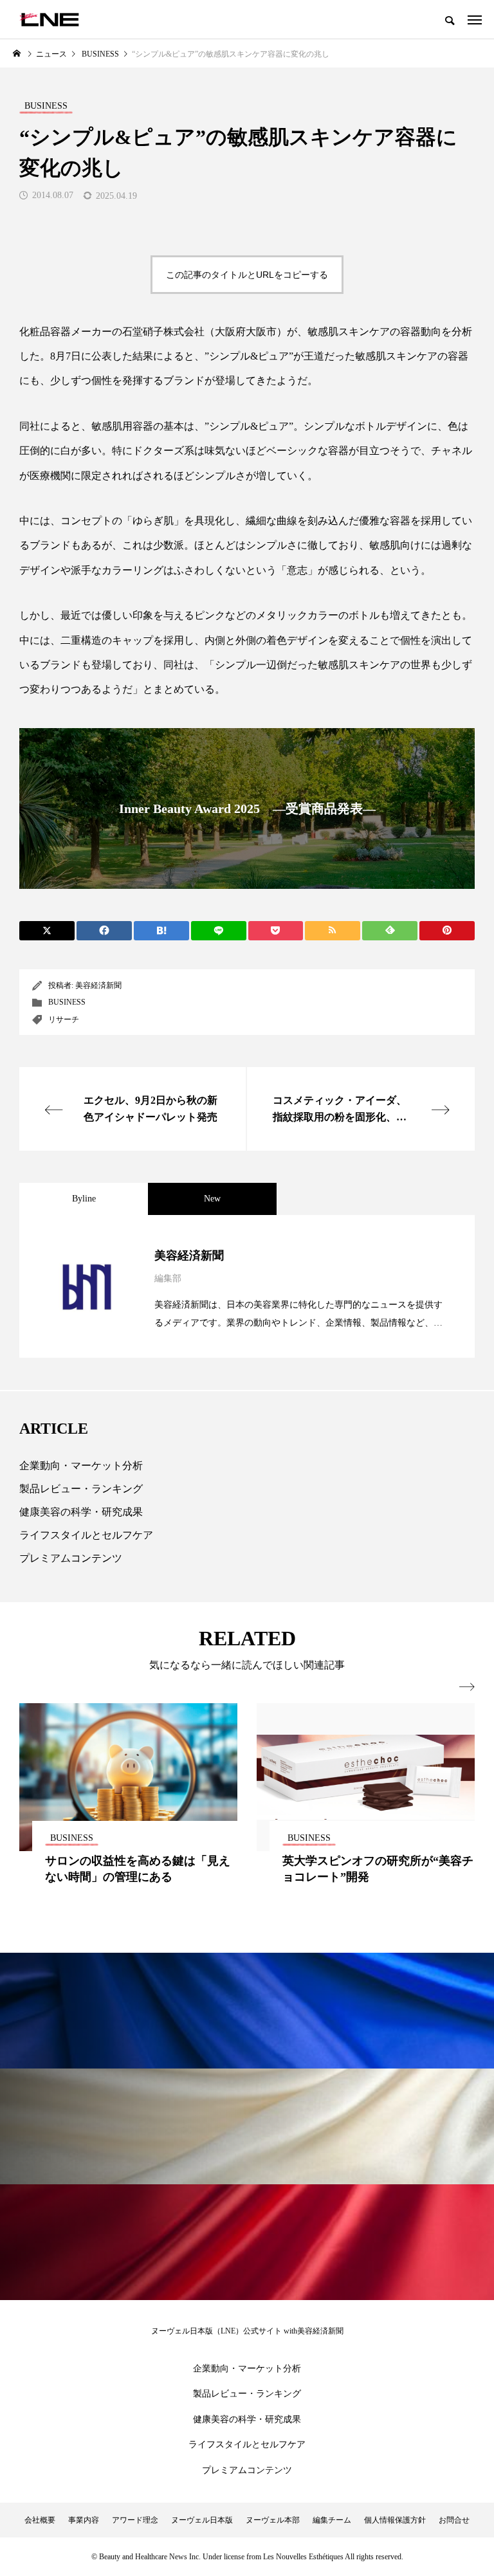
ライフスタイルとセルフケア (86, 1535)
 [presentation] (467, 1687)
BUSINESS (67, 1002)
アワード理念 (135, 2520)
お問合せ (454, 2520)
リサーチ (64, 1019)
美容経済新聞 (98, 985)
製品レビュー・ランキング (81, 1489)
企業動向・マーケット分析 (81, 1466)
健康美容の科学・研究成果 (81, 1512)
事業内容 (84, 2520)
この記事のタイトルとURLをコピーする (247, 275)
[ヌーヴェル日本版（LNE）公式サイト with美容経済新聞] (49, 19)
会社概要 (40, 2520)
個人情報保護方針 (395, 2520)
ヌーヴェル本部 (273, 2520)
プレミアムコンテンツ (71, 1558)
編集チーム (332, 2520)
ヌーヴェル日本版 (202, 2520)
